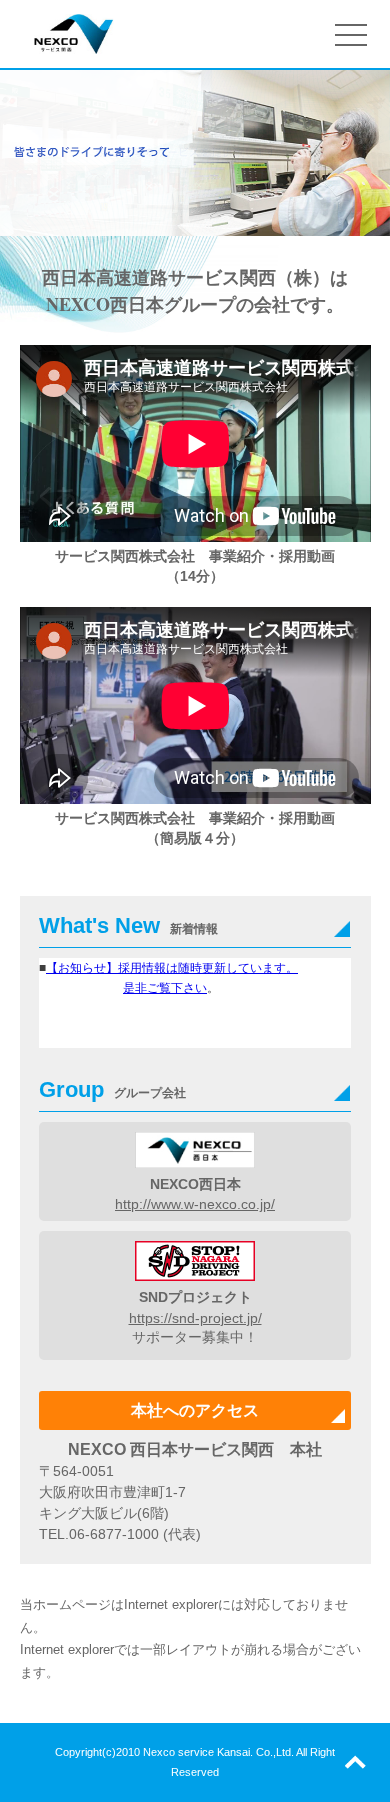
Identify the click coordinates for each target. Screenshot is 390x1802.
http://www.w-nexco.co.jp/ (195, 1204)
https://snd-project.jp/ (195, 1318)
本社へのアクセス (195, 1410)
